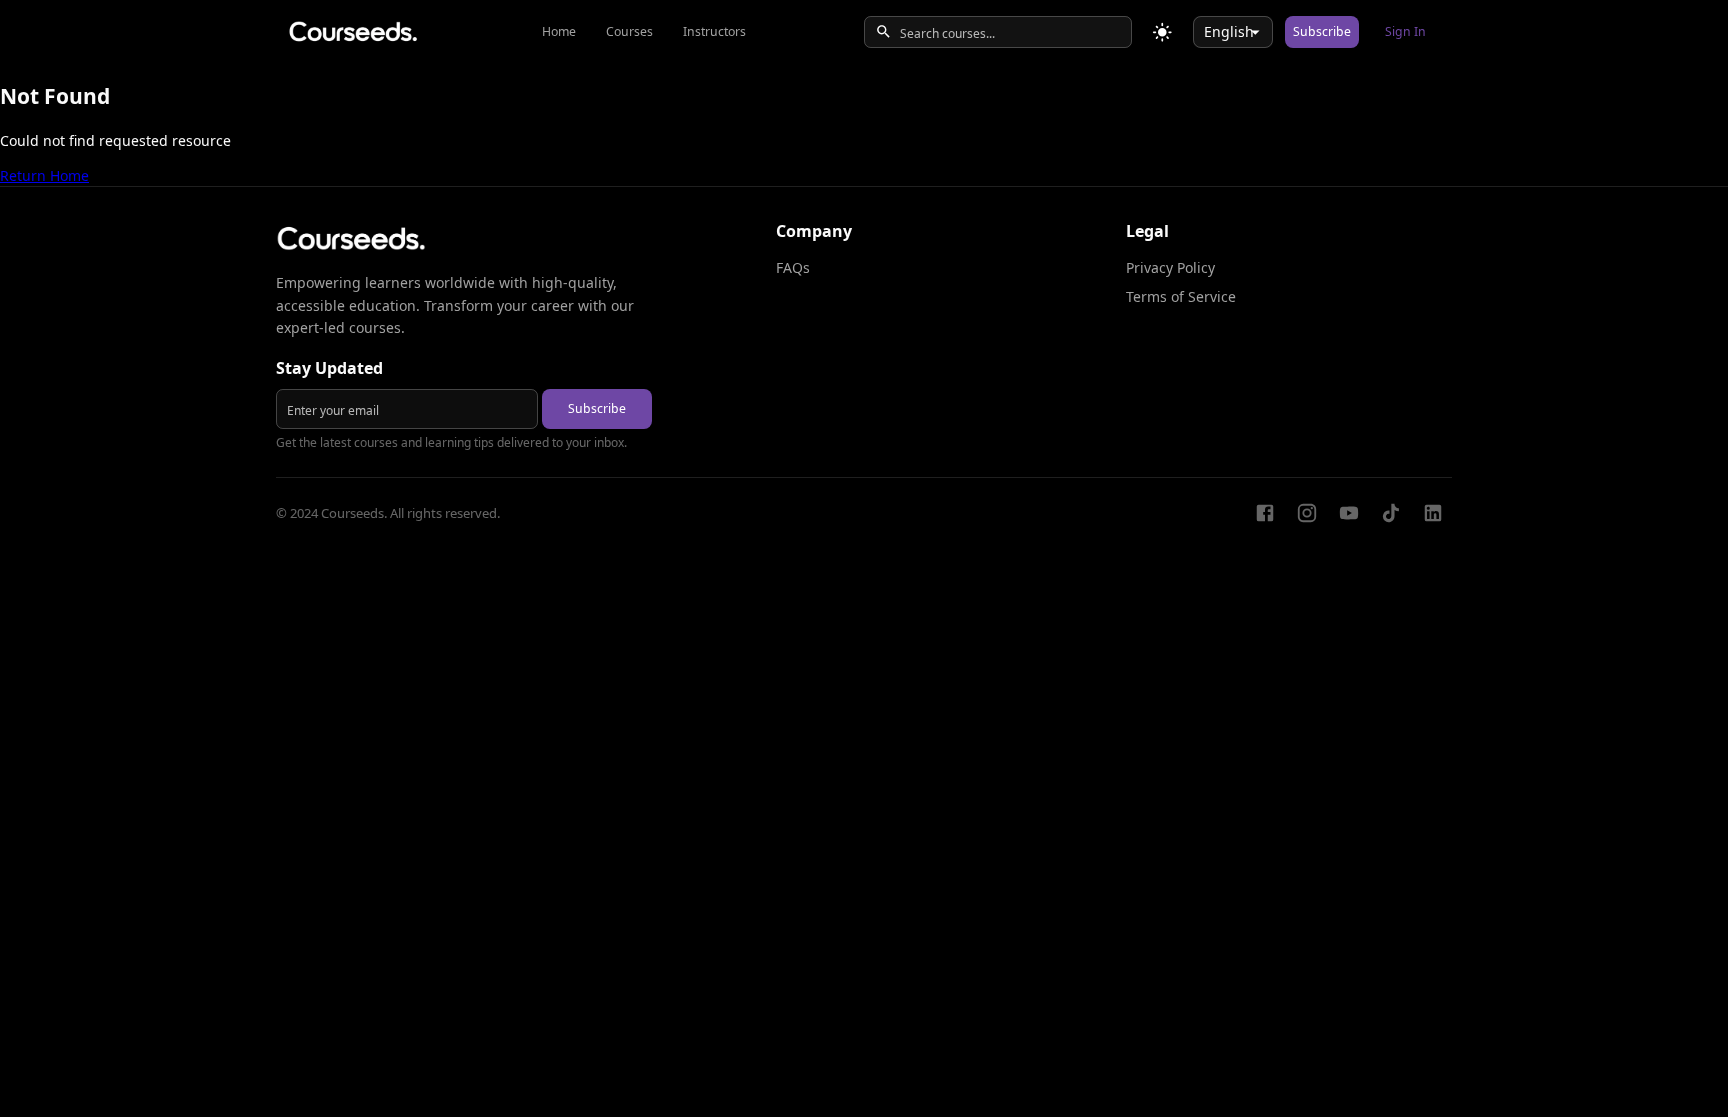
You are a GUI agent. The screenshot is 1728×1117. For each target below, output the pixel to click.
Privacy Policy (1170, 267)
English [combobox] (1229, 31)
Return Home (44, 175)
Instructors (714, 31)
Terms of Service (1181, 296)
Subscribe (1322, 31)
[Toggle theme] (1162, 32)
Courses (629, 31)
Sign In (1405, 31)
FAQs (793, 267)
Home (559, 31)
